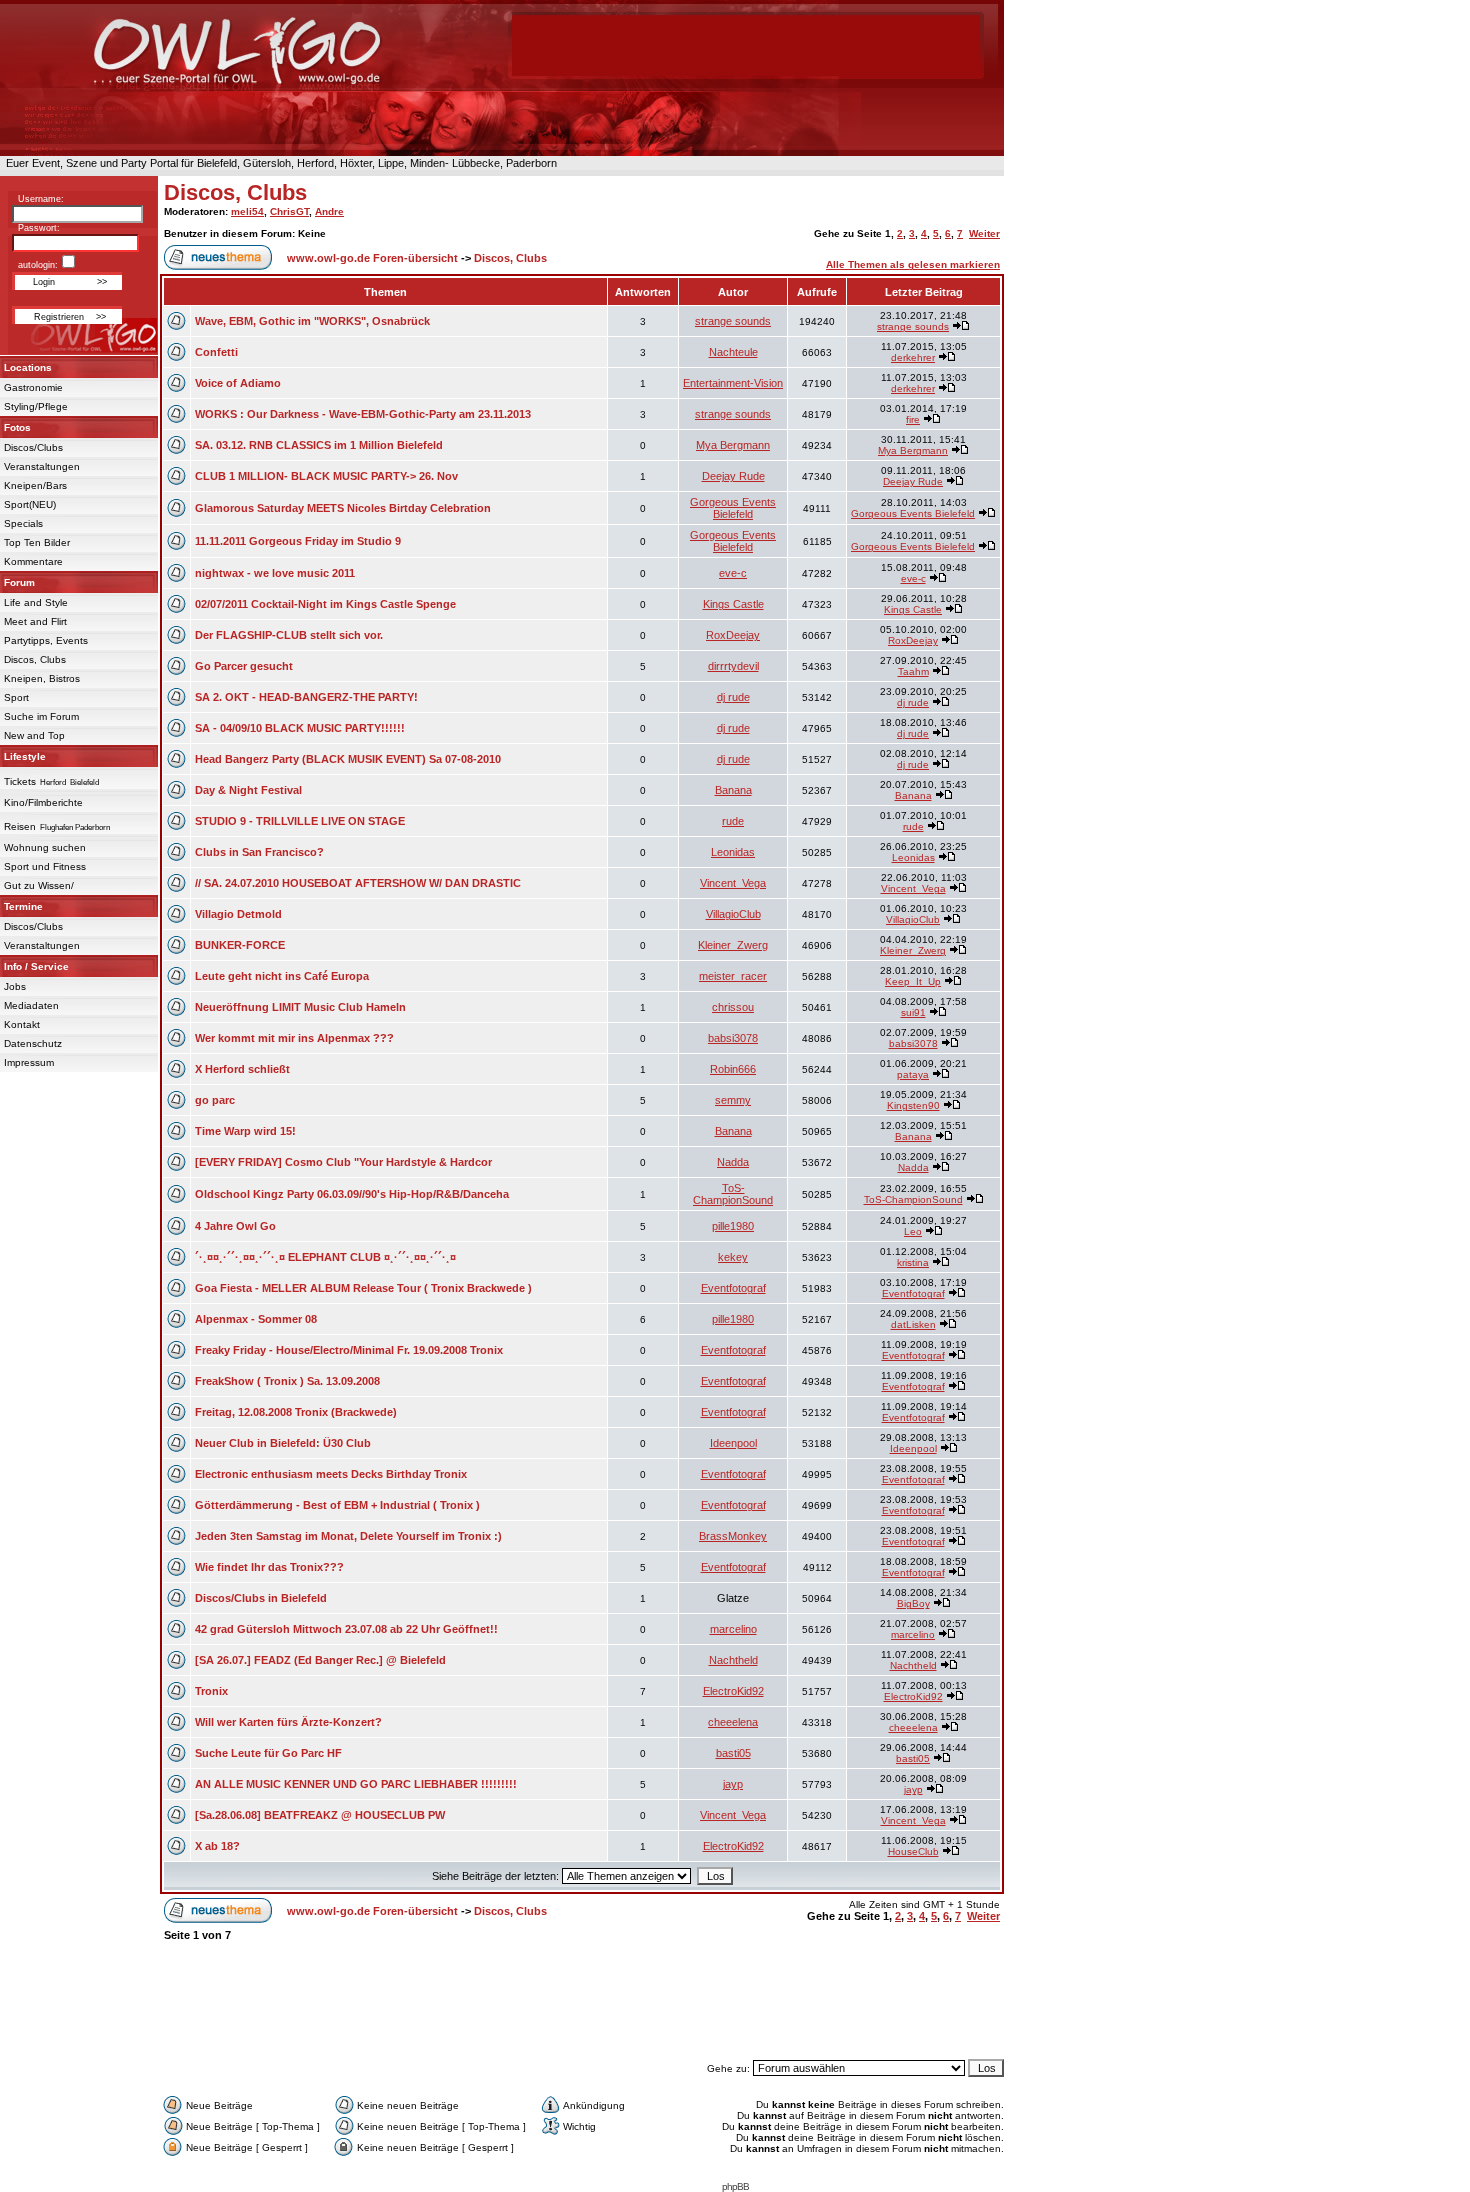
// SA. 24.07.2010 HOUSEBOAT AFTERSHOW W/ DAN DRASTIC (358, 883)
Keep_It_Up (913, 981)
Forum (19, 582)
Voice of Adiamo (238, 383)
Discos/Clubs (33, 447)
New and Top (34, 735)
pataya (913, 1074)
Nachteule (733, 352)
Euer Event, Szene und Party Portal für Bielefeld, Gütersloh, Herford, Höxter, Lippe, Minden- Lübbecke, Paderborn (278, 163)
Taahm (913, 671)
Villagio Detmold (238, 914)
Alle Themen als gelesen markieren (913, 264)
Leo (913, 1231)
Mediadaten (31, 1005)
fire (913, 419)
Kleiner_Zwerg (733, 945)
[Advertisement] (582, 2010)
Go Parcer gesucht (244, 666)
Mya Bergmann (733, 445)
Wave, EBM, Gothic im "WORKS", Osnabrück (312, 321)
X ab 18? (217, 1846)
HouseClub (913, 1851)
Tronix (211, 1691)
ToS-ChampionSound (733, 1194)
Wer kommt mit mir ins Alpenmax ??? (294, 1038)
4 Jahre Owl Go (235, 1226)
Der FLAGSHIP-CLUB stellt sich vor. (289, 635)
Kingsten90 (913, 1105)
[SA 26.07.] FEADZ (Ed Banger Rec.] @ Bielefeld (320, 1660)
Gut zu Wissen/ (39, 885)
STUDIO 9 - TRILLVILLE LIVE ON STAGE (300, 821)
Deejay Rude (733, 476)
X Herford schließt (242, 1069)
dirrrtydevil (733, 666)
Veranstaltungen (42, 466)
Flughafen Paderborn (75, 827)
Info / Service (36, 966)
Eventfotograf (733, 1288)
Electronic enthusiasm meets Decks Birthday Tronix (331, 1474)
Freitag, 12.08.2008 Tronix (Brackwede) (296, 1412)
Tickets (20, 781)
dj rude (733, 697)
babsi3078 (733, 1038)
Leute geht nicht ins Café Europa (282, 976)
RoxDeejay (733, 635)
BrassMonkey (733, 1536)
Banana (733, 790)
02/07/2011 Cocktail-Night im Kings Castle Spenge (325, 604)
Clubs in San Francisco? (259, 852)
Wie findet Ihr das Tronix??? (269, 1567)
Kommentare (33, 561)
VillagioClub (733, 914)
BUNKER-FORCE (240, 945)
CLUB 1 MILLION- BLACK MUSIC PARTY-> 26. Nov (326, 476)
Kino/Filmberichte (43, 802)
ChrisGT (289, 211)
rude (733, 821)
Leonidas (733, 852)
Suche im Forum (41, 716)
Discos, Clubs (35, 659)
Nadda (733, 1162)
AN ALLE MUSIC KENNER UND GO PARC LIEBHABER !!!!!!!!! (356, 1784)
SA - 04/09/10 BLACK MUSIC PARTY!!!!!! (300, 728)
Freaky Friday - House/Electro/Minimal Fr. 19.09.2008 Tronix (349, 1350)
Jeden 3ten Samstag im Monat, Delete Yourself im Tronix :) (348, 1536)
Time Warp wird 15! (245, 1131)
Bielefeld (84, 782)
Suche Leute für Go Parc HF (268, 1753)
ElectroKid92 (733, 1691)
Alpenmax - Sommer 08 (256, 1319)
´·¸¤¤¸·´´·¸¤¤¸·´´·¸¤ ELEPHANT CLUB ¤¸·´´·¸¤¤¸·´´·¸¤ (325, 1257)
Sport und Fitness (45, 866)
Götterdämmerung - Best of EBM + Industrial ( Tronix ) (337, 1505)
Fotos (17, 427)
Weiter (984, 233)
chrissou (733, 1007)
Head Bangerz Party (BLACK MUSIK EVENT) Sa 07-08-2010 (348, 759)
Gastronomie (33, 387)
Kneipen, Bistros (42, 678)
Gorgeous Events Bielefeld (733, 508)
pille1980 (733, 1226)
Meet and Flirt (35, 621)
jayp (733, 1784)
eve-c (733, 573)
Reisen (20, 826)
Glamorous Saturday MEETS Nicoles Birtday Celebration (343, 508)
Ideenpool (733, 1443)
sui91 (913, 1012)
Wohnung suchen (45, 847)
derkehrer (913, 357)
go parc (215, 1100)
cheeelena (733, 1722)
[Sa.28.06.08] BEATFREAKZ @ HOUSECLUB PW (320, 1815)
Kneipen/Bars (35, 485)
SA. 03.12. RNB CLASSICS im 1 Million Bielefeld (319, 445)
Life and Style (36, 602)
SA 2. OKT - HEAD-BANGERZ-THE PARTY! (306, 697)
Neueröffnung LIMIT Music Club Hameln (300, 1007)
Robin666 (733, 1069)
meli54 (247, 211)
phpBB (735, 2186)
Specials (23, 523)
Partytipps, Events (46, 640)
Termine (23, 906)
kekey (733, 1257)
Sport (16, 697)
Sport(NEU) (30, 504)
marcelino (733, 1629)
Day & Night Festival (248, 790)
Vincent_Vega (733, 883)
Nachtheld (733, 1660)
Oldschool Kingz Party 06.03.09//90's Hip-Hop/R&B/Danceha (352, 1194)
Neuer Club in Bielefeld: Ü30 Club (283, 1443)
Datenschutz (33, 1043)
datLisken (913, 1324)
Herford (53, 782)
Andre (329, 211)
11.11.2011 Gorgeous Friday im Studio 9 (298, 541)
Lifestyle (25, 756)
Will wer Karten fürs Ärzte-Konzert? (288, 1722)
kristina (913, 1262)
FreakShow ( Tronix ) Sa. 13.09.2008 (287, 1381)
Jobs (15, 986)
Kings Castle (733, 604)
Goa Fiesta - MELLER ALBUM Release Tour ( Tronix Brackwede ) (363, 1288)
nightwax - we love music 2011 (275, 573)
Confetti (216, 352)
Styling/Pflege (36, 406)
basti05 (733, 1753)
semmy (733, 1100)
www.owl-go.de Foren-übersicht (372, 258)
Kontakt (22, 1024)
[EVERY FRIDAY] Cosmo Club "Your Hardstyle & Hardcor (343, 1162)
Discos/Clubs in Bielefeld (261, 1598)
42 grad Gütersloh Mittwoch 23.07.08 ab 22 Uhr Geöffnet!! (346, 1629)
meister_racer (733, 976)
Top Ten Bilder (37, 542)
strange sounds (733, 321)
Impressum (29, 1062)
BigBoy (913, 1603)
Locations (28, 367)
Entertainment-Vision (733, 383)
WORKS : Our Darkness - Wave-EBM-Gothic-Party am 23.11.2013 (363, 414)
